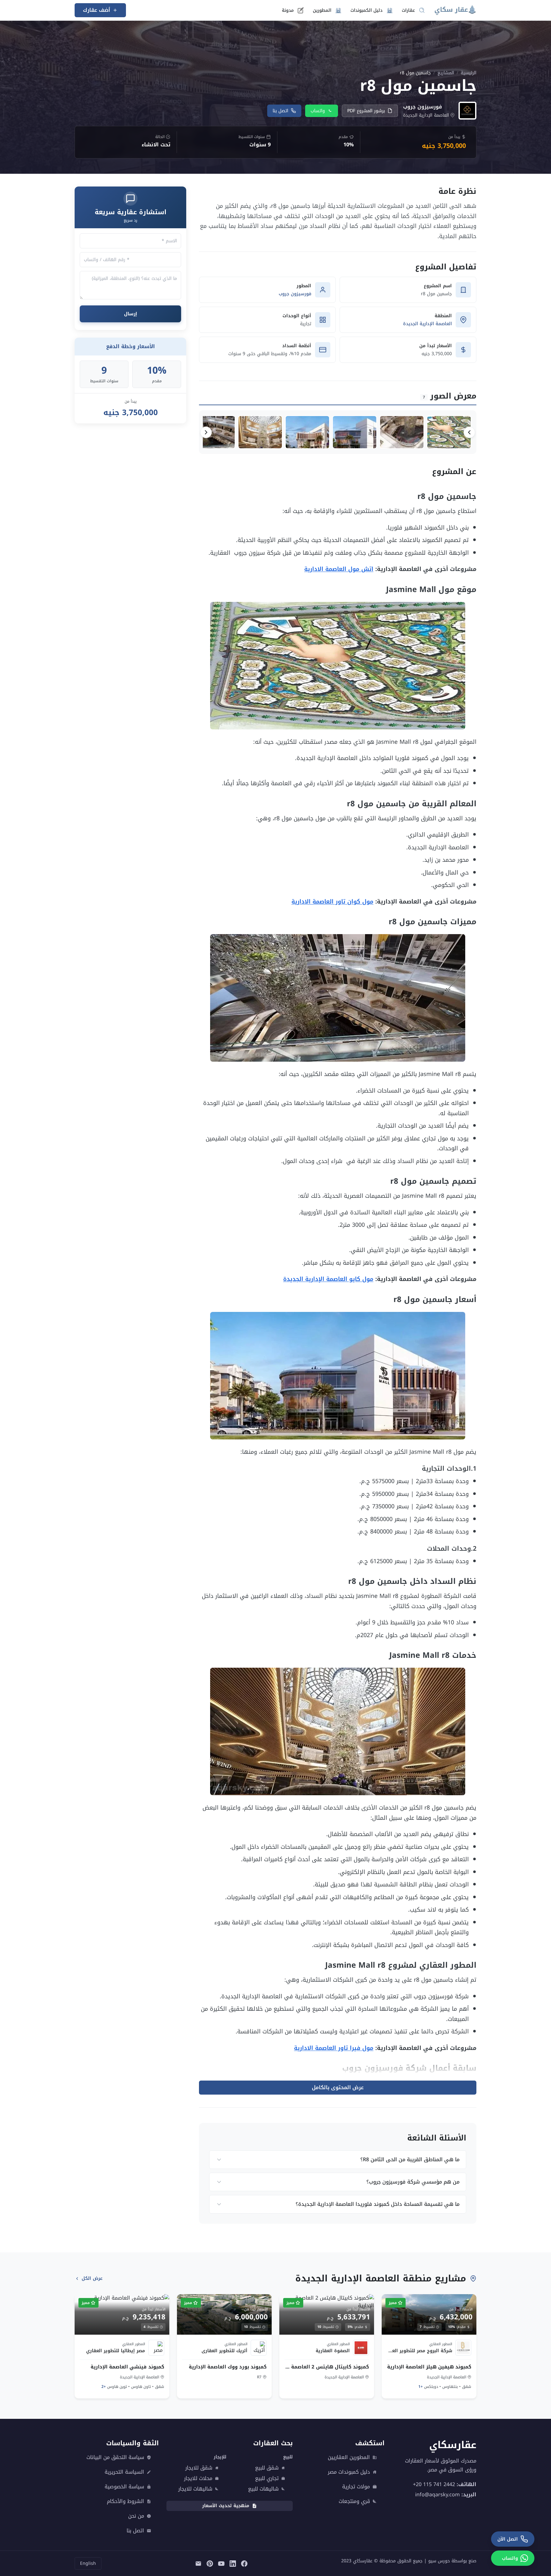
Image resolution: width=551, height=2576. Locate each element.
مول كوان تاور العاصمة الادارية (332, 902)
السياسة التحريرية (124, 2472)
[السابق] (469, 432)
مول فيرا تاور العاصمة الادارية (334, 2048)
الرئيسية (469, 73)
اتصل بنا (280, 111)
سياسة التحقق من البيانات (115, 2457)
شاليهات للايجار (195, 2489)
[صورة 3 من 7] (355, 432)
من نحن (136, 2516)
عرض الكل (92, 2278)
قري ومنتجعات (354, 2501)
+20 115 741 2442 (434, 2484)
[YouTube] (221, 2564)
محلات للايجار (198, 2478)
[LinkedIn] (233, 2564)
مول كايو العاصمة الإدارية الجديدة (328, 1279)
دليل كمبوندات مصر (349, 2472)
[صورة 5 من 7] (260, 432)
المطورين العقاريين (349, 2457)
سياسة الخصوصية (124, 2487)
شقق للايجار (199, 2468)
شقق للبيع (267, 2468)
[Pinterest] (210, 2564)
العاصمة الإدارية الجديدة (427, 324)
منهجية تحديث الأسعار (226, 2506)
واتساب (318, 111)
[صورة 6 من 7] (213, 432)
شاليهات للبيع (263, 2489)
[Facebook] (244, 2564)
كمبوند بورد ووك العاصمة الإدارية (228, 2367)
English (88, 2563)
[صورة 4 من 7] (307, 432)
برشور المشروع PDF (366, 111)
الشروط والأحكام (125, 2501)
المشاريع (446, 73)
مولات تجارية (356, 2487)
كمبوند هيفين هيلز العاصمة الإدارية (429, 2367)
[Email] (198, 2564)
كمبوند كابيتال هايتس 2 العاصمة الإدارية (327, 2367)
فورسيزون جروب (295, 294)
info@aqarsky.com (437, 2495)
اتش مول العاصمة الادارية (339, 569)
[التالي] (206, 432)
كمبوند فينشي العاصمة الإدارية (127, 2367)
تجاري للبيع (267, 2478)
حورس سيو (439, 2561)
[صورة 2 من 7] (402, 432)
